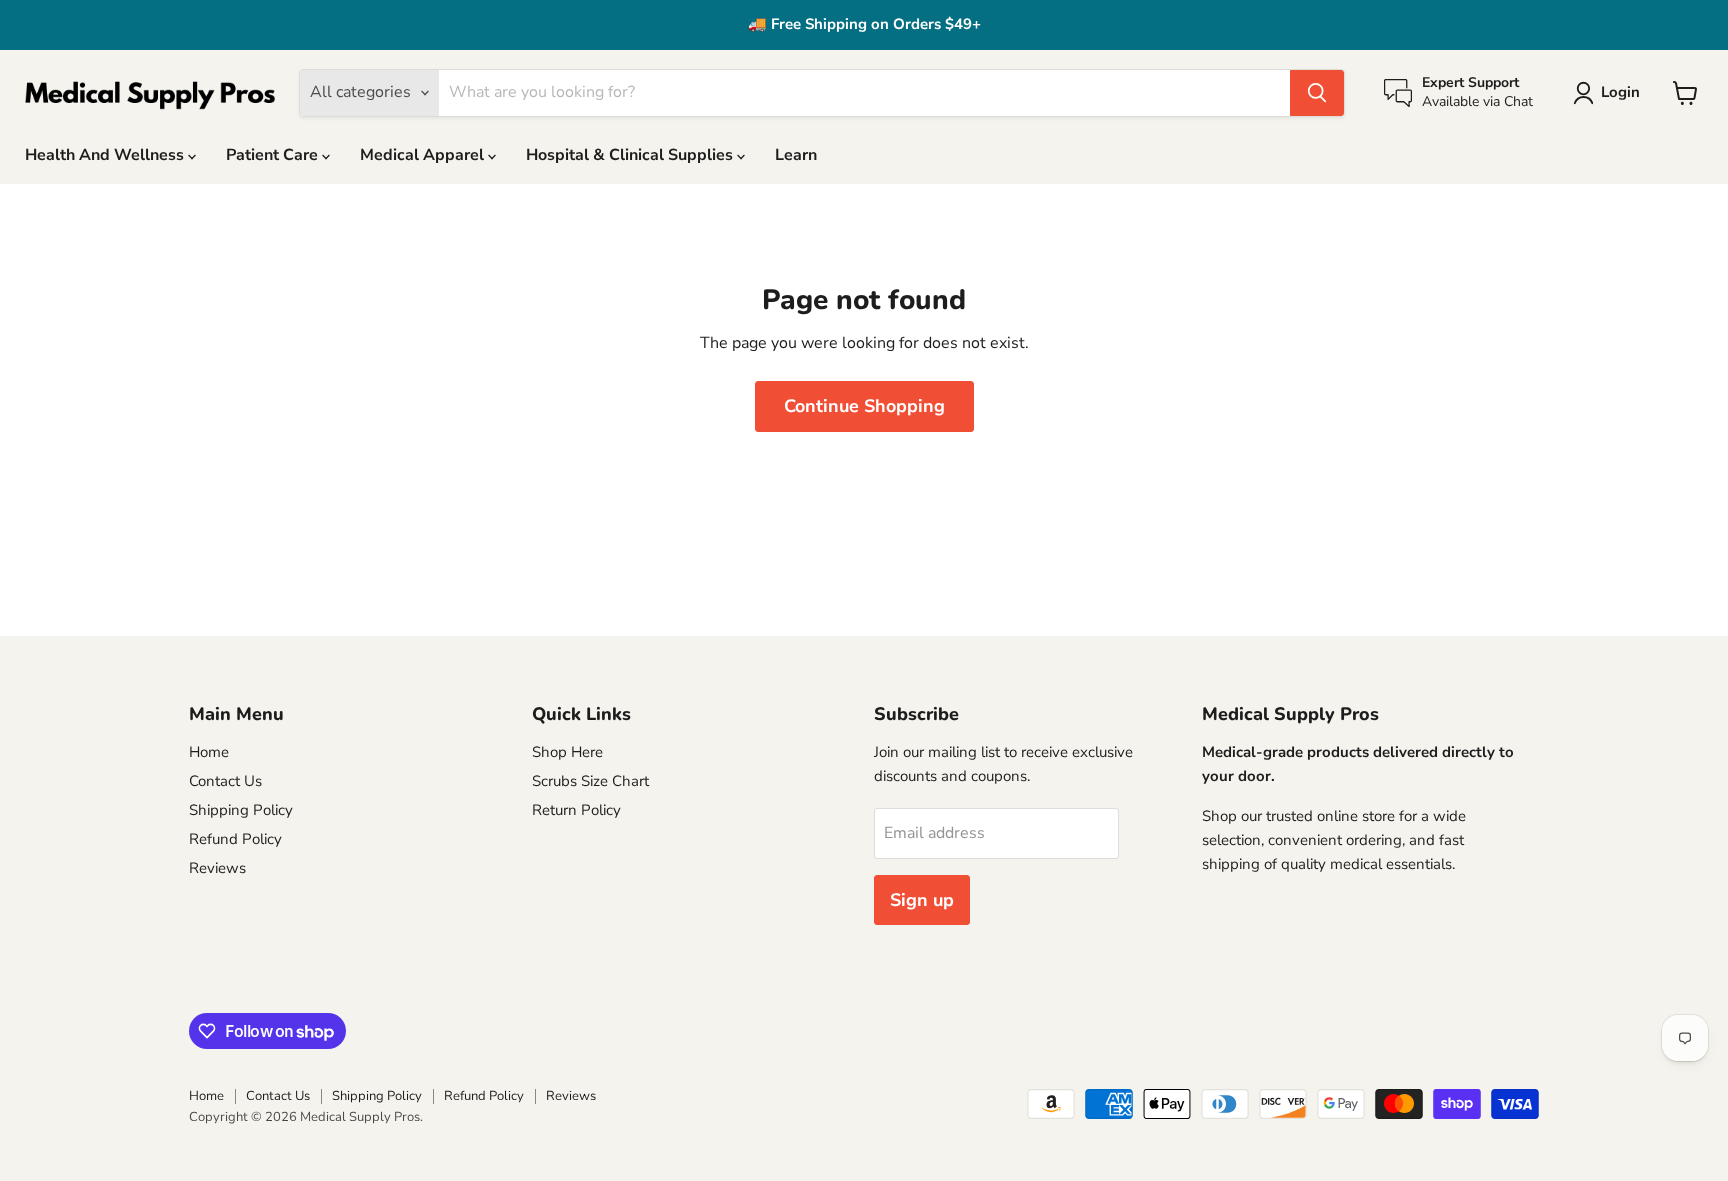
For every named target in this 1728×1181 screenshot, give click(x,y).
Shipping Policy (241, 810)
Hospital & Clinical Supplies (631, 155)
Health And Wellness (106, 155)
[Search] (1317, 93)
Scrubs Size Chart (590, 781)
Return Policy (576, 810)
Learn (796, 155)
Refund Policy (235, 839)
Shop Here (567, 752)
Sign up (922, 900)
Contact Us (225, 781)
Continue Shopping (864, 406)
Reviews (217, 868)
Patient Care (274, 155)
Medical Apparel (424, 155)
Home (209, 752)
